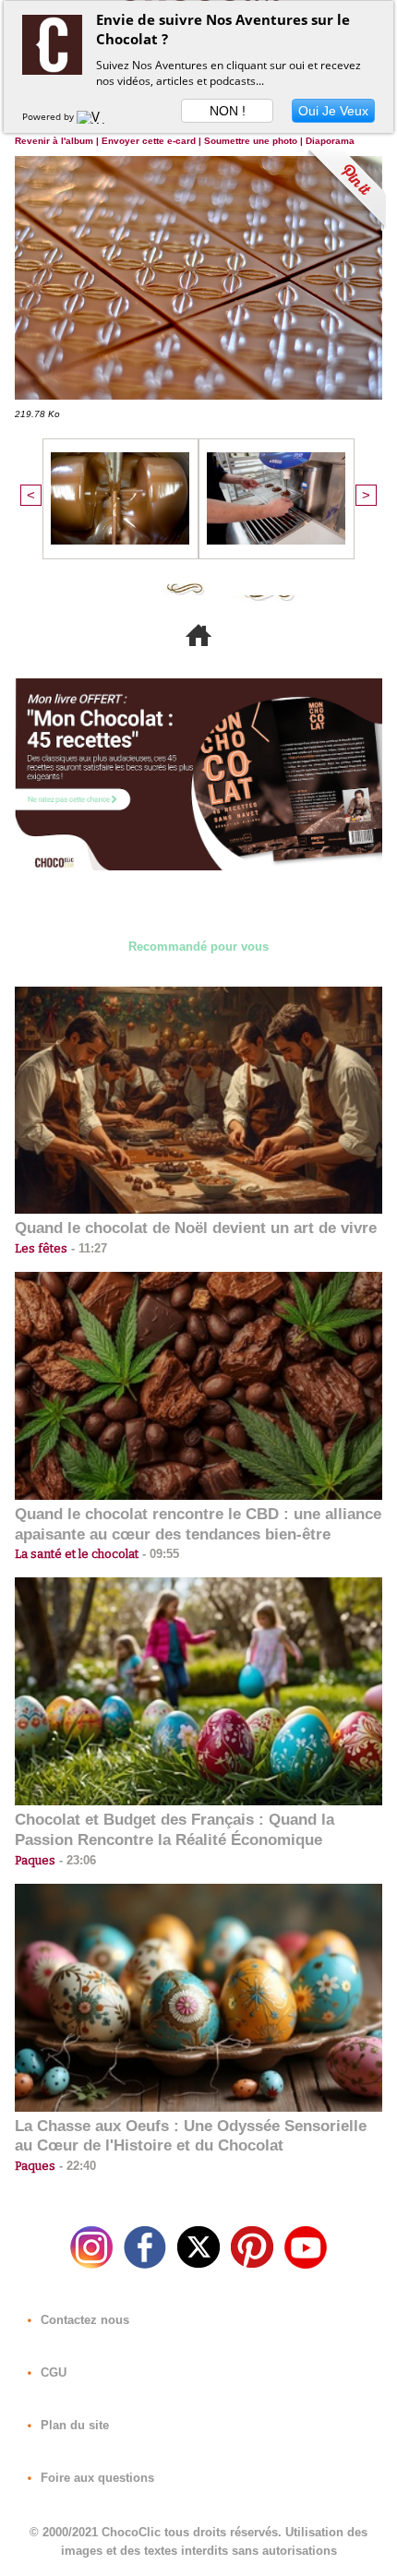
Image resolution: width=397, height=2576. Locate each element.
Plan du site (73, 2425)
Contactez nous (83, 2320)
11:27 (87, 1248)
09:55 (159, 1554)
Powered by (49, 116)
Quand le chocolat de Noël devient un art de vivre (196, 1228)
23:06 (76, 1860)
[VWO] (95, 116)
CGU (52, 2372)
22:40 (76, 2166)
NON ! (228, 111)
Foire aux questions (96, 2478)
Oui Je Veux (333, 111)
